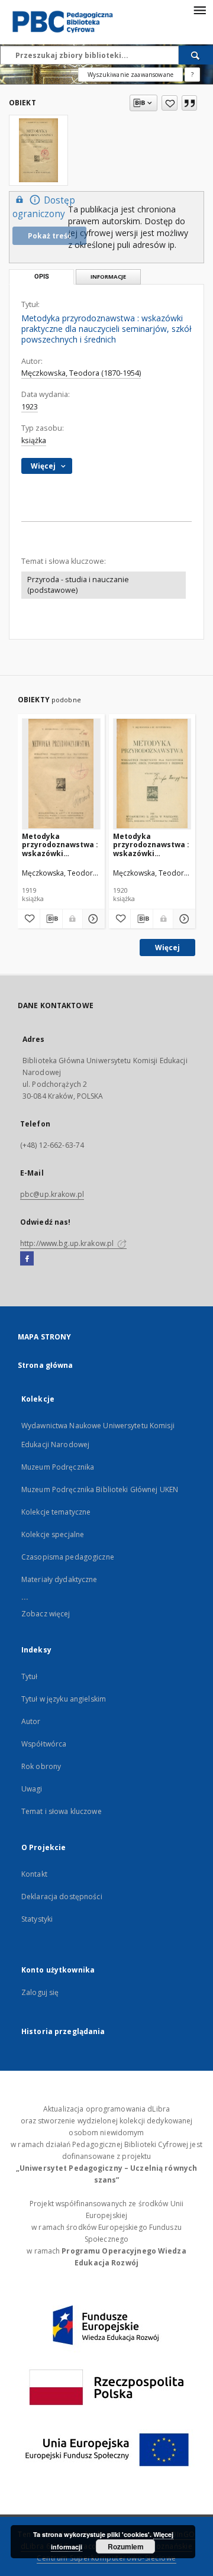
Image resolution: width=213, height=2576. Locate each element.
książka (34, 440)
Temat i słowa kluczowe (62, 1811)
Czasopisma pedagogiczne (68, 1557)
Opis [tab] (42, 277)
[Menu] (199, 9)
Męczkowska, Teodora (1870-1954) (81, 373)
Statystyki (37, 1919)
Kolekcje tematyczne (56, 1512)
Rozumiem (126, 2546)
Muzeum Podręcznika (58, 1467)
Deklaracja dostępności (62, 1897)
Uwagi (32, 1789)
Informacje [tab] (108, 277)
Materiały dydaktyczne (59, 1579)
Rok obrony (41, 1766)
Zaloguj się (40, 1992)
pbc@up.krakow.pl (52, 1194)
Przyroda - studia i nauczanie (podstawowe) (78, 585)
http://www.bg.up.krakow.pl (68, 1243)
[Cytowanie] (189, 103)
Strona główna (46, 1365)
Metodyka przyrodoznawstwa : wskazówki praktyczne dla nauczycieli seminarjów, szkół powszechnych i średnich (60, 845)
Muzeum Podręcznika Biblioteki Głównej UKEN (100, 1489)
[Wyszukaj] (196, 55)
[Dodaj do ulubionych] (170, 103)
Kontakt (34, 1874)
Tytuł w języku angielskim (64, 1699)
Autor (31, 1721)
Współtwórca (44, 1744)
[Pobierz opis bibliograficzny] (51, 919)
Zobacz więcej (46, 1614)
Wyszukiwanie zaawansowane (130, 75)
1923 (30, 407)
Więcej (167, 948)
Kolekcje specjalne (53, 1534)
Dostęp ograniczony (44, 207)
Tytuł (30, 1676)
